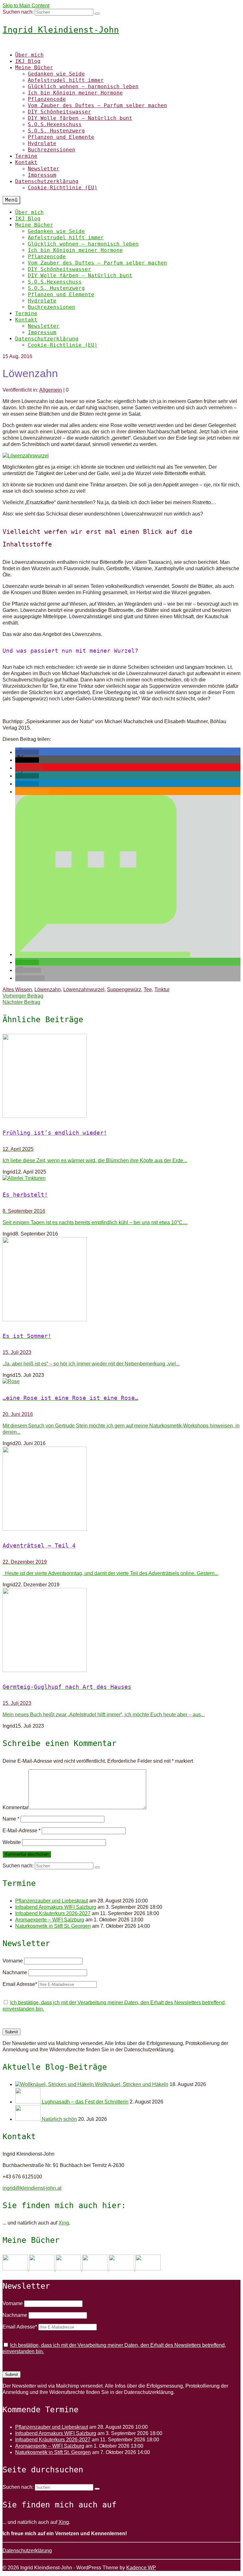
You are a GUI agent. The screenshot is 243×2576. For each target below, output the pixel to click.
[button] (27, 752)
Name (11, 1819)
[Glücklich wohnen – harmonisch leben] (69, 2269)
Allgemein (51, 390)
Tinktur (162, 989)
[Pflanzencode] (122, 2269)
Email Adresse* (20, 1984)
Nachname (15, 1972)
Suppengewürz (124, 989)
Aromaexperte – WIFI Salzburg (50, 1920)
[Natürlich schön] (28, 2119)
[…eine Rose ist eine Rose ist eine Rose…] (121, 1382)
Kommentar (16, 1807)
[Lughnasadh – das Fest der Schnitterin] (28, 2102)
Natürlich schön (59, 2119)
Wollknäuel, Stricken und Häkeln (132, 2084)
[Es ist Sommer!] (121, 1280)
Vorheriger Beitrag (23, 996)
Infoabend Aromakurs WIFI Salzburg (56, 1907)
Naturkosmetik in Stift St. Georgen (53, 1926)
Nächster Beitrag (21, 1002)
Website (12, 1842)
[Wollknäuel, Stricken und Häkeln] (55, 2084)
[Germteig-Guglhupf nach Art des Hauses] (121, 1631)
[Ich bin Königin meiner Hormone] (96, 2269)
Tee (148, 989)
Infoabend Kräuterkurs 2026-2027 (53, 1913)
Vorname (13, 1961)
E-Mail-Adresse (22, 1831)
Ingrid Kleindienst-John (61, 30)
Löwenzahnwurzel (84, 989)
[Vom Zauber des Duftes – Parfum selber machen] (148, 2269)
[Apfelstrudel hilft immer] (42, 2269)
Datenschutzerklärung (27, 2551)
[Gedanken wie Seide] (16, 2269)
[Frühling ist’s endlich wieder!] (121, 1077)
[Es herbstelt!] (121, 1178)
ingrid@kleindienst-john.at (32, 2188)
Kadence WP (141, 2568)
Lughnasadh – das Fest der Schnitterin (85, 2102)
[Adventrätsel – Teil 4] (121, 1489)
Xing (64, 2223)
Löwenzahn (48, 989)
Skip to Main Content (26, 6)
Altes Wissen (17, 989)
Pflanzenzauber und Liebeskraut (52, 1901)
